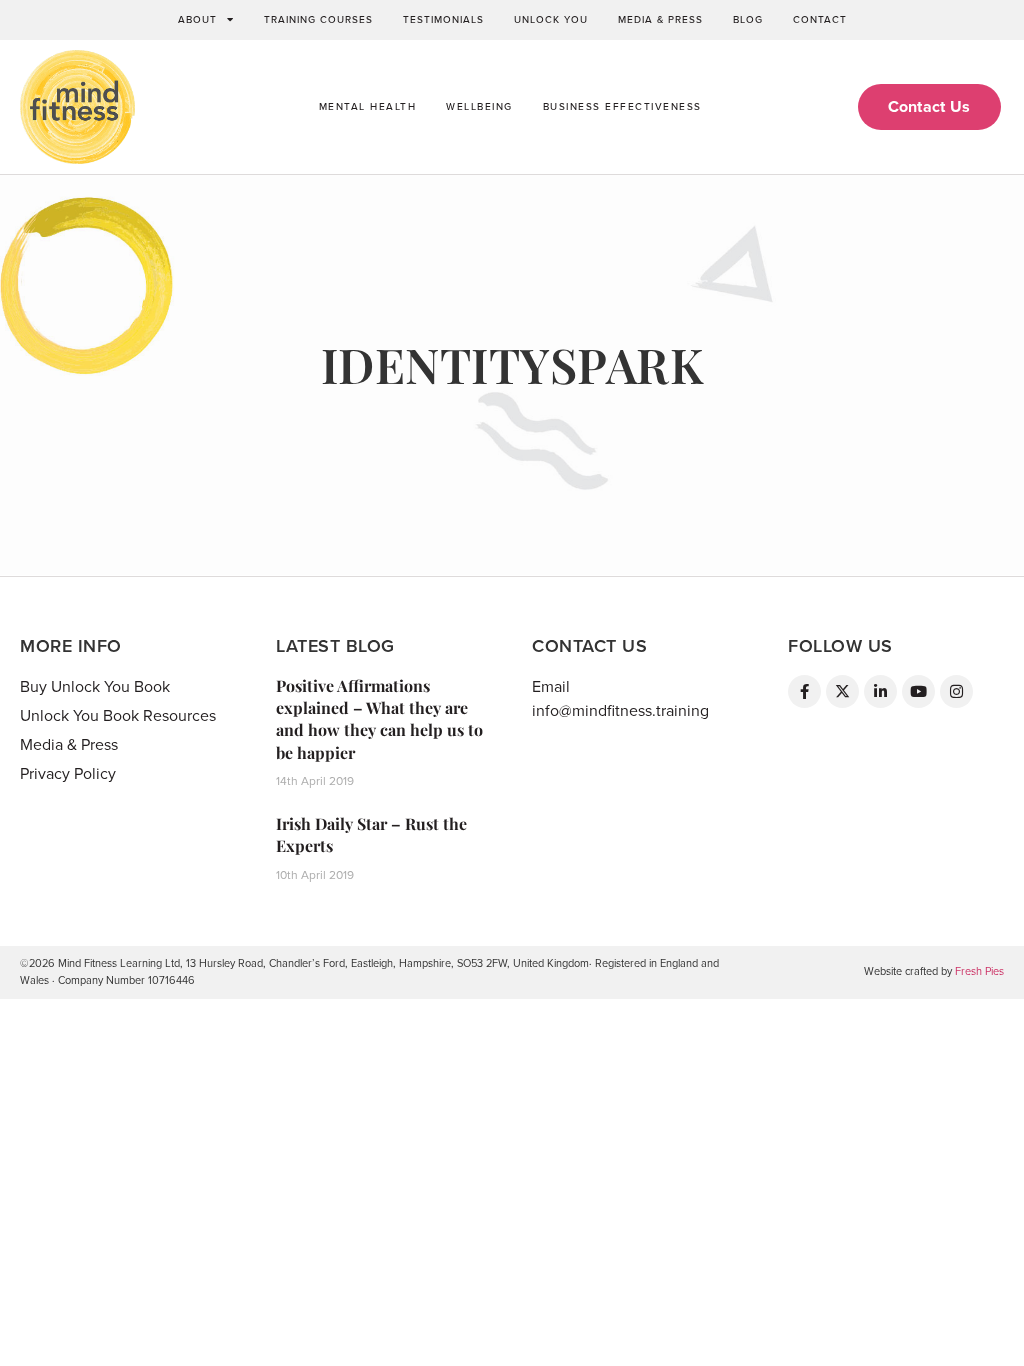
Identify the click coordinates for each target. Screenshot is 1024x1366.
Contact (820, 20)
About (197, 20)
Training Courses (318, 20)
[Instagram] (956, 691)
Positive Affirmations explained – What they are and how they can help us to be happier (379, 719)
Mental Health (368, 107)
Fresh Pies (979, 971)
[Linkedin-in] (880, 691)
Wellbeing (479, 107)
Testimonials (443, 20)
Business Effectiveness (622, 107)
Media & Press (660, 20)
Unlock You (551, 20)
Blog (748, 20)
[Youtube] (918, 691)
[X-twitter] (842, 691)
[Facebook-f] (804, 691)
